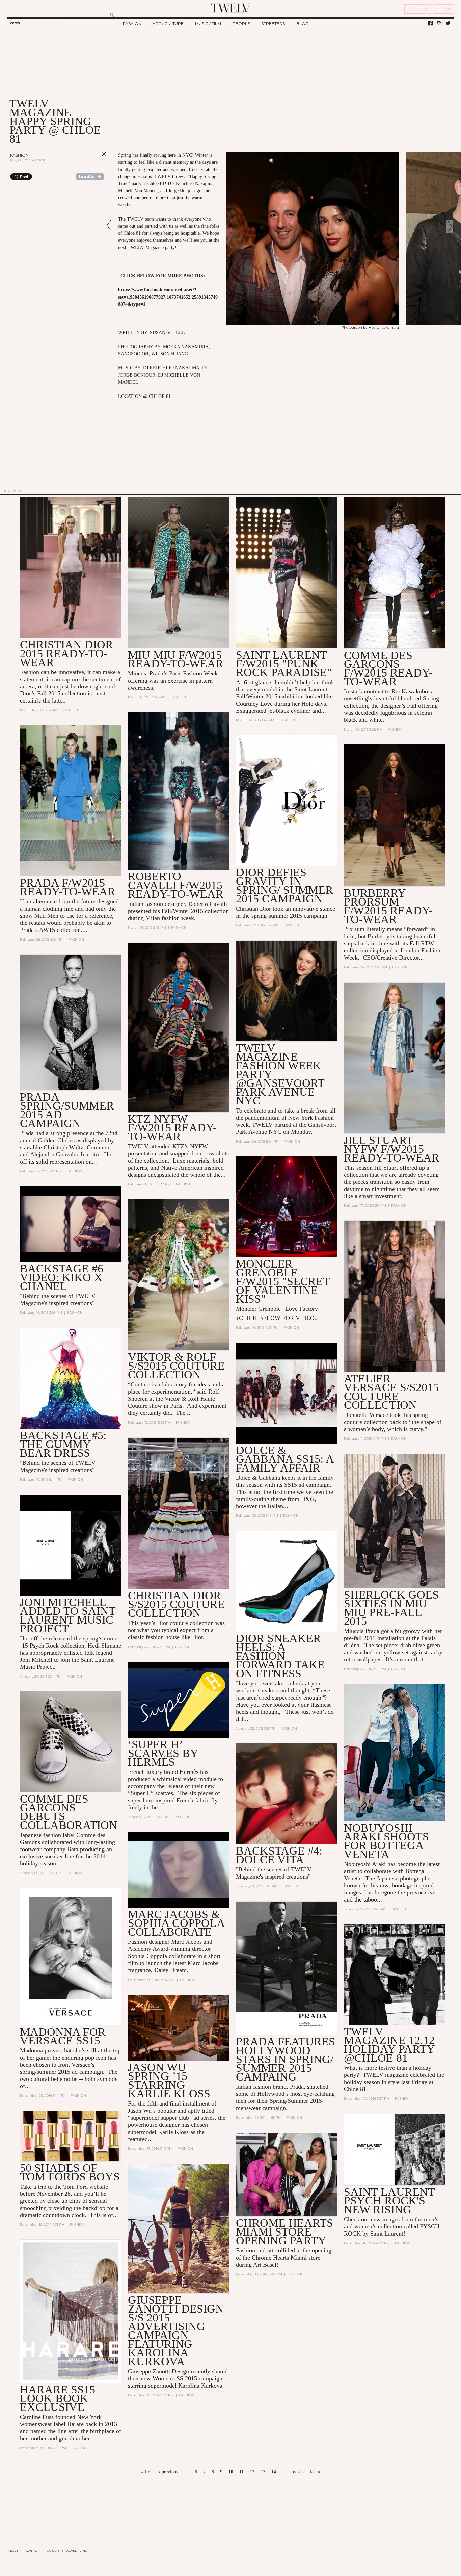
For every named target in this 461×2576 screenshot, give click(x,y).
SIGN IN (443, 9)
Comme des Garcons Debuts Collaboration (69, 1812)
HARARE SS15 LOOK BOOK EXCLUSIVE (58, 2398)
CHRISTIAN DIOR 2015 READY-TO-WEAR (66, 653)
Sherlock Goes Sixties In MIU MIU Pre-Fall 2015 (391, 1608)
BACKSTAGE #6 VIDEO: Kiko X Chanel (62, 1277)
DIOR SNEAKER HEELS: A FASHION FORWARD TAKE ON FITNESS (280, 1656)
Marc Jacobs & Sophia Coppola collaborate (176, 1923)
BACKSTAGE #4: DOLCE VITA (279, 1855)
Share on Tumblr (90, 177)
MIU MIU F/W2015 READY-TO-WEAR (176, 659)
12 (252, 2472)
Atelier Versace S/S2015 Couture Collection (391, 1392)
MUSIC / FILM (208, 23)
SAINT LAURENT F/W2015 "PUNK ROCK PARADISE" (284, 664)
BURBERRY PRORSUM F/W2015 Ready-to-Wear (388, 906)
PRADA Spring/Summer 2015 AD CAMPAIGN (67, 1110)
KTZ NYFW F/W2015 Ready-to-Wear (172, 1128)
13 (263, 2472)
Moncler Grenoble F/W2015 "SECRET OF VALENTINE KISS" (283, 1281)
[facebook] (430, 23)
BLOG (303, 23)
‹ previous (168, 2472)
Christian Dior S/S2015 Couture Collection (176, 1604)
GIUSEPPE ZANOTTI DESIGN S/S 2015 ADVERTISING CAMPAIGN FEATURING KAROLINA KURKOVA (176, 2331)
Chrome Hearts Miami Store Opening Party (284, 2232)
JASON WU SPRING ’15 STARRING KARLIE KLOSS (169, 2080)
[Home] (231, 8)
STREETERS (273, 23)
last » (315, 2472)
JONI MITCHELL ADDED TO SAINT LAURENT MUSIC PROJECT (68, 1615)
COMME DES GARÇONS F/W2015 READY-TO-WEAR (388, 668)
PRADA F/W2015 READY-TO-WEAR (68, 887)
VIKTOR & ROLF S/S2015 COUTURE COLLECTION (176, 1366)
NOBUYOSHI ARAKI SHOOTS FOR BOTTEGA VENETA (386, 1841)
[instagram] (439, 23)
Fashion (19, 155)
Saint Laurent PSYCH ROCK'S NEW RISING (389, 2201)
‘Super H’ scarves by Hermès (163, 1753)
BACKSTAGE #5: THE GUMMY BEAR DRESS (63, 1444)
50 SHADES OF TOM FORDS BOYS (70, 2172)
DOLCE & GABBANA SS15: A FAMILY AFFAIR (285, 1459)
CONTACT (33, 2551)
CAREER (53, 2551)
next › (299, 2472)
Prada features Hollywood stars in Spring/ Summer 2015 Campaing (286, 2059)
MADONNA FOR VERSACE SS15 (63, 2036)
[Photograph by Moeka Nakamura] (313, 323)
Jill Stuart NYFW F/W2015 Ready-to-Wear (392, 1149)
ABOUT (13, 2551)
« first (147, 2472)
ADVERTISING (77, 2551)
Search (14, 23)
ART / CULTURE (168, 23)
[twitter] (448, 23)
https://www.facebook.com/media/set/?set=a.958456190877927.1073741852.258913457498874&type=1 (168, 297)
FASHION (132, 23)
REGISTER (418, 9)
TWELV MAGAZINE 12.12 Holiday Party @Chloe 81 (389, 2045)
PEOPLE (241, 23)
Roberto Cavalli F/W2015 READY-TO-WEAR (176, 885)
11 (241, 2472)
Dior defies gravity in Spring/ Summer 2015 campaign (284, 885)
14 (274, 2472)
